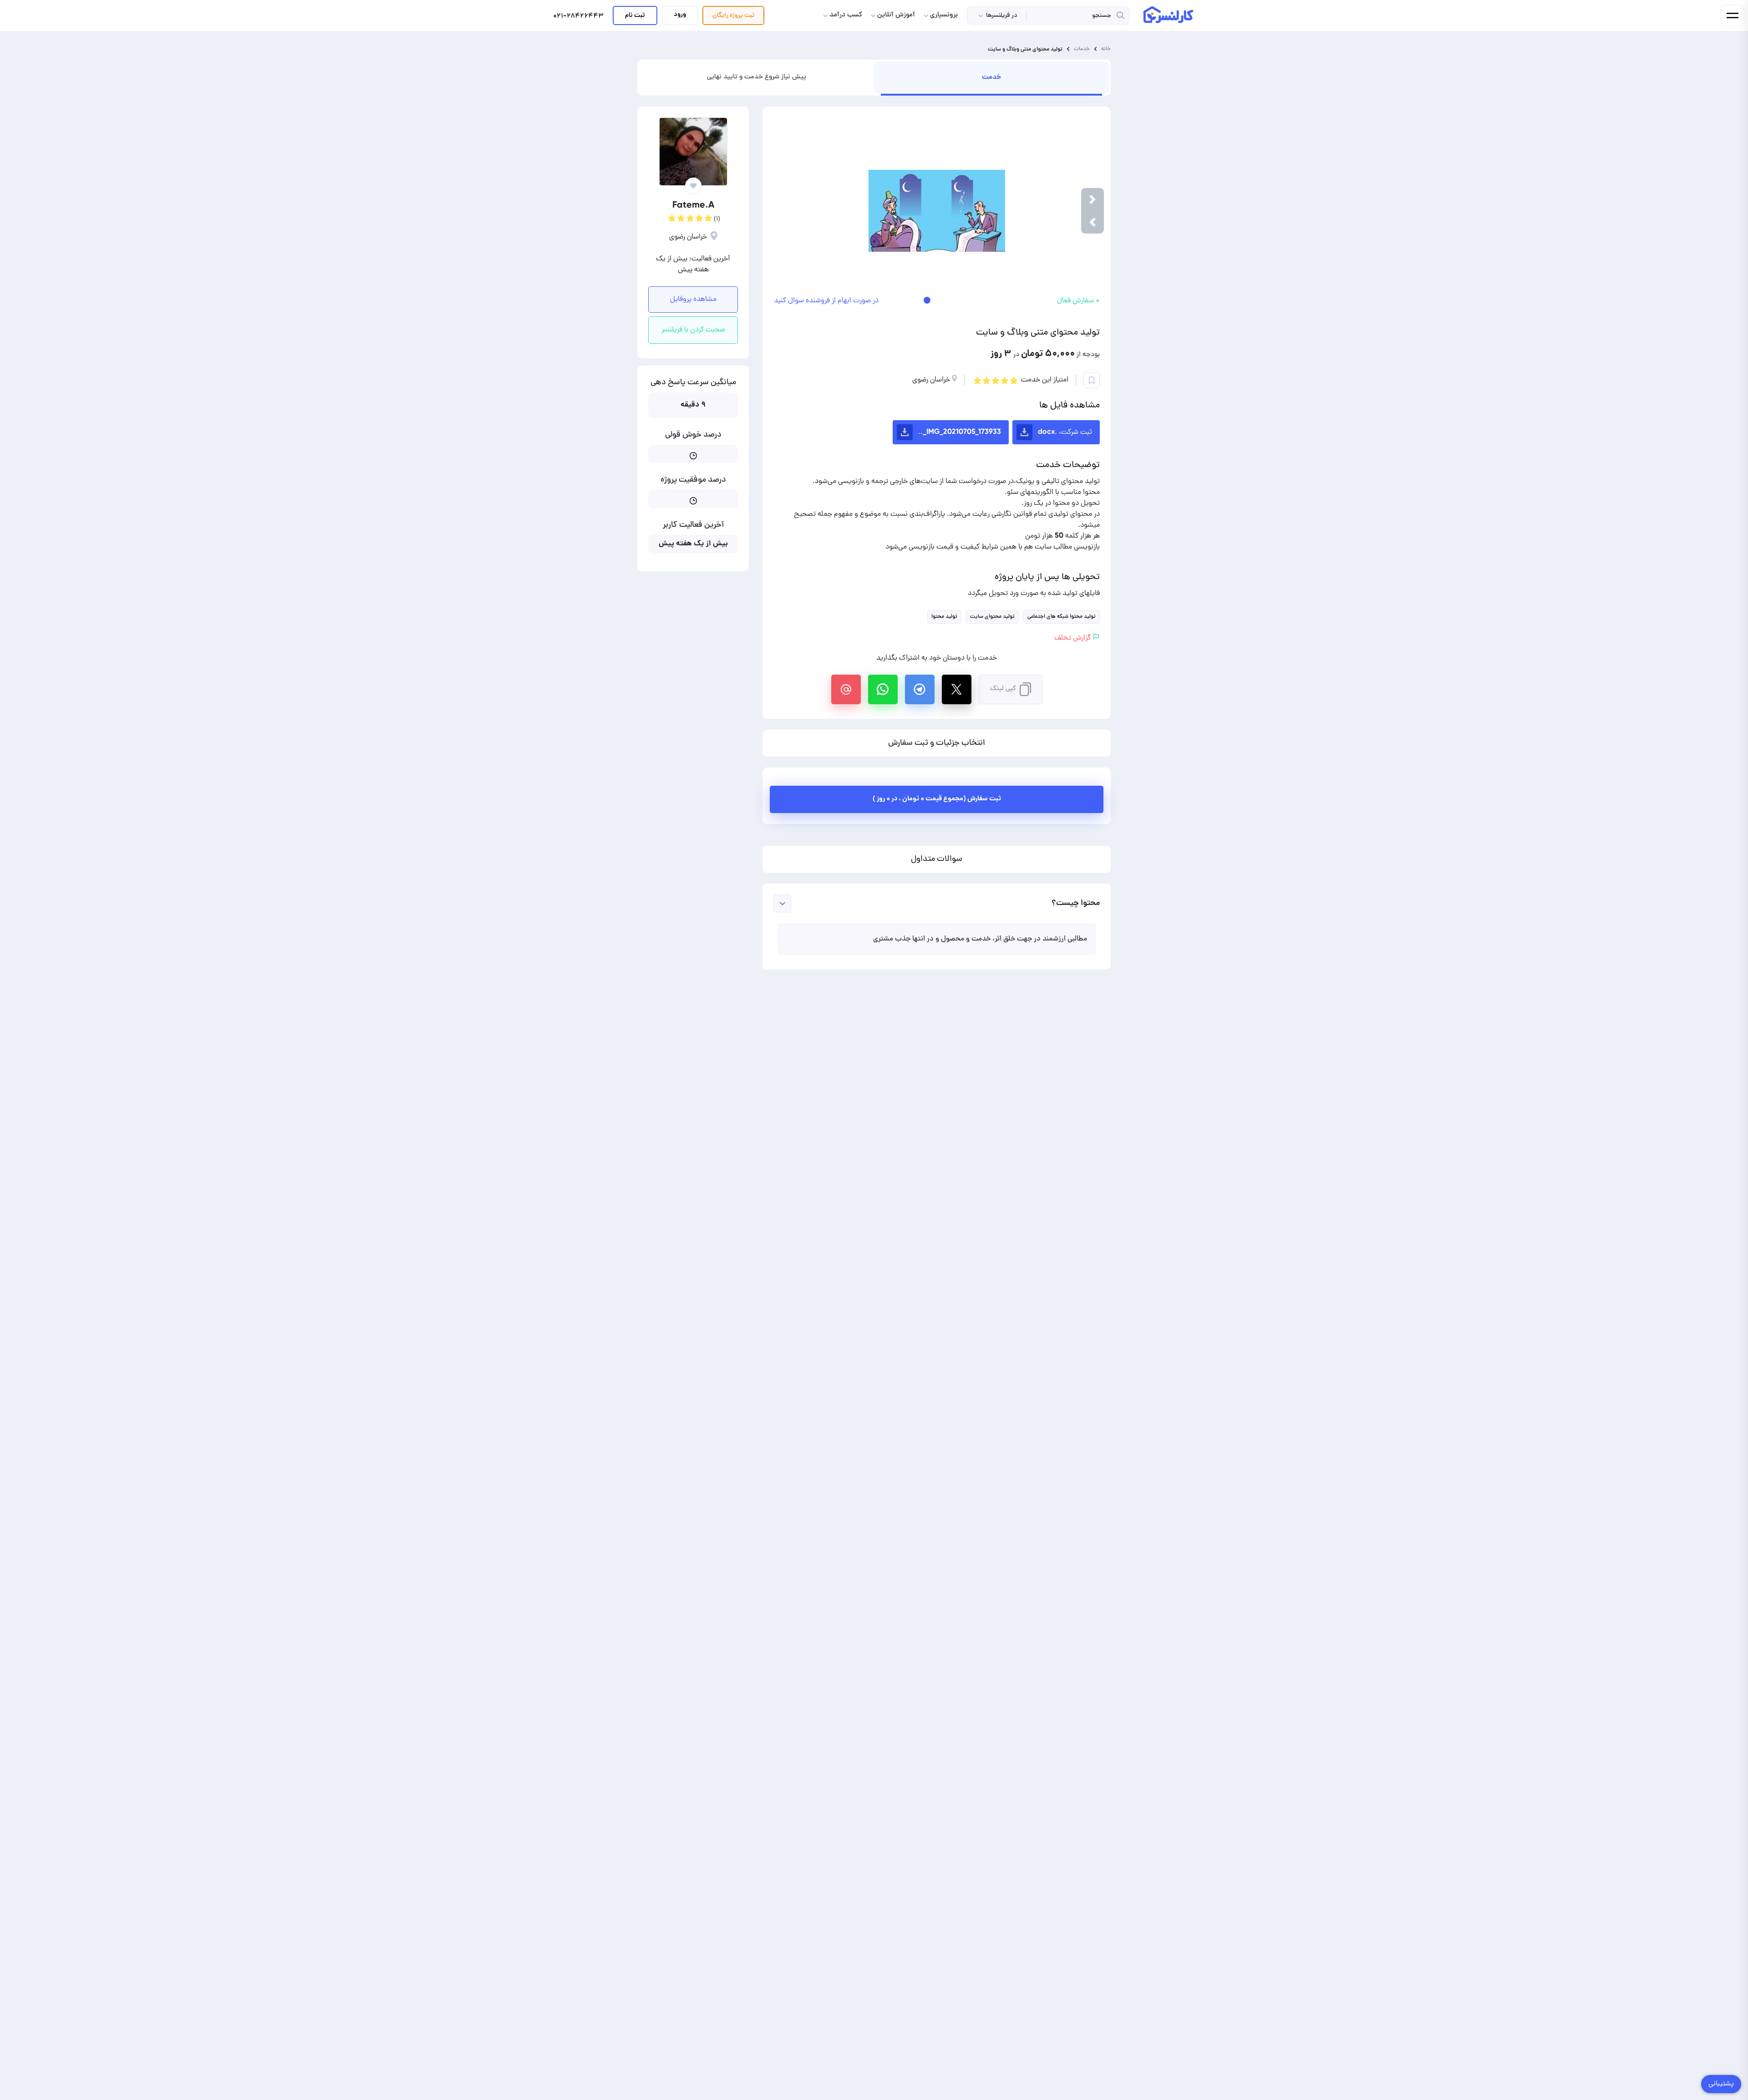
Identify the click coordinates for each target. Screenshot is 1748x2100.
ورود (680, 15)
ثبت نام (635, 15)
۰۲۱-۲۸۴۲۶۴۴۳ (578, 17)
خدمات (1082, 49)
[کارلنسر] (1169, 15)
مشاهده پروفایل (693, 300)
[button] (1092, 222)
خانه (1106, 49)
